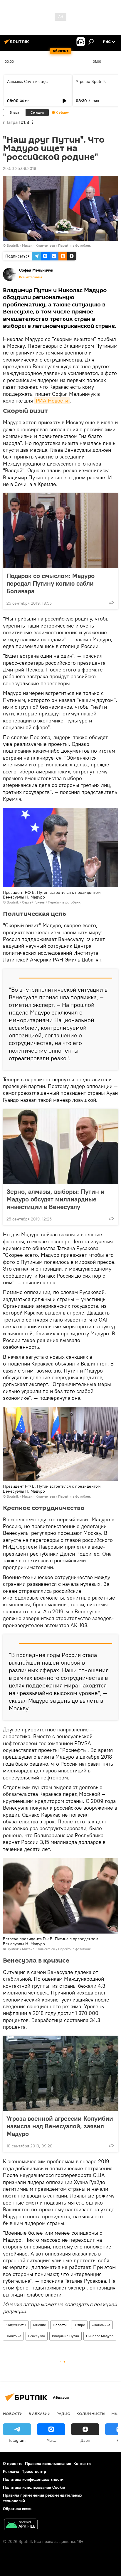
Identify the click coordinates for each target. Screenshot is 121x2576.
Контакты (82, 2464)
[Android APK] (21, 2525)
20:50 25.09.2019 (20, 168)
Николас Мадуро (100, 2336)
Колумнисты (16, 2325)
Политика (13, 2336)
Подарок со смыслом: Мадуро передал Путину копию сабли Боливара (51, 583)
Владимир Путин (65, 2336)
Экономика (101, 2325)
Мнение (40, 2325)
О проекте (13, 2464)
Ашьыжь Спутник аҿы (28, 81)
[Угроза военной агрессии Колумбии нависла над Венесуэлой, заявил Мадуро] (60, 2074)
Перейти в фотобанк (74, 245)
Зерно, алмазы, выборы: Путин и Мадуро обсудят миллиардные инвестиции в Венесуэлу (56, 1199)
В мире (79, 2325)
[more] (111, 603)
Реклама (11, 2471)
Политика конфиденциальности (33, 2479)
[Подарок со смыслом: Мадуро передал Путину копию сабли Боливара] (60, 531)
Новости (60, 2325)
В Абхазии (40, 2413)
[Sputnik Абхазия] (18, 44)
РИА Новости (52, 401)
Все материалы (31, 277)
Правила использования (48, 2464)
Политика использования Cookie (34, 2487)
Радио (63, 2413)
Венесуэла (37, 2336)
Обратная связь (18, 2509)
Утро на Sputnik (91, 81)
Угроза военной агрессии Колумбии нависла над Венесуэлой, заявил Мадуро (60, 2126)
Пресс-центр (34, 2471)
